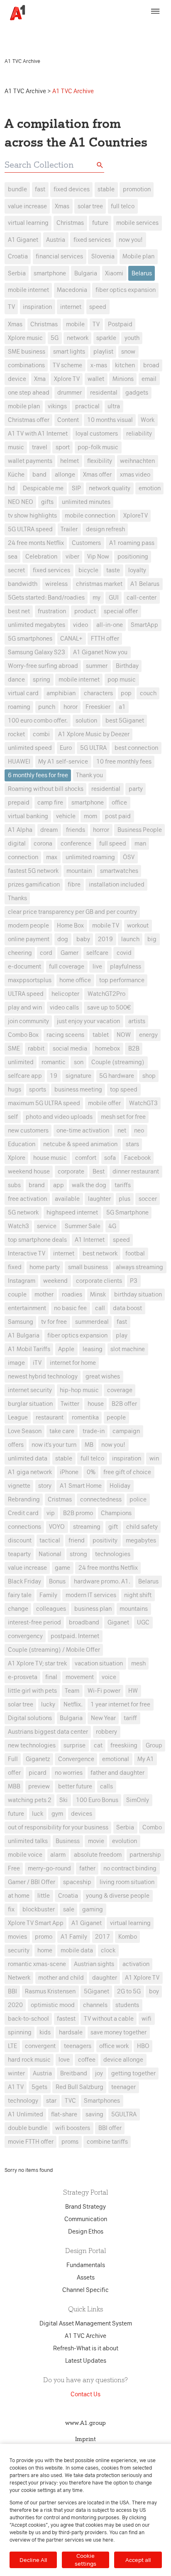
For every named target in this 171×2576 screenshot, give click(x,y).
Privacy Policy (144, 28)
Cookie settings (85, 2560)
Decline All (33, 2560)
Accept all (138, 2560)
